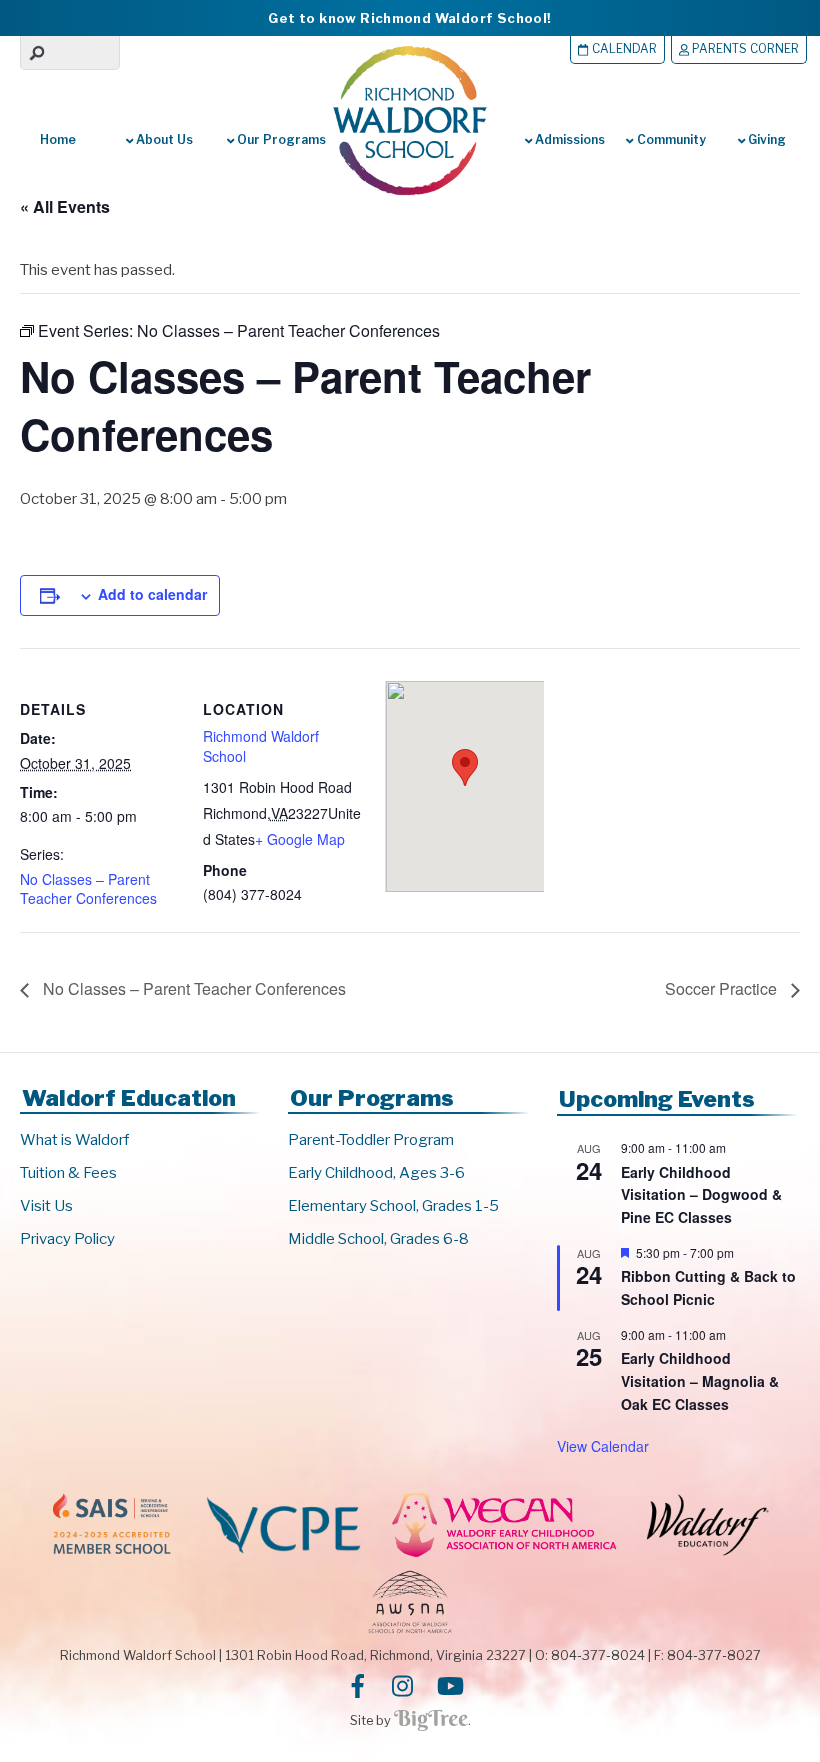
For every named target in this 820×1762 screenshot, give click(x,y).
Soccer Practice (723, 988)
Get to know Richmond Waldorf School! (409, 18)
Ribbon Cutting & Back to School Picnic (708, 1287)
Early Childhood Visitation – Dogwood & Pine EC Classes (701, 1194)
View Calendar (603, 1446)
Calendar (623, 49)
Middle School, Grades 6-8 (378, 1239)
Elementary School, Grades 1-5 (393, 1206)
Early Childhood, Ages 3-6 (376, 1173)
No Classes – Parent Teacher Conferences (88, 889)
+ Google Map (300, 839)
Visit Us (46, 1206)
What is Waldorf (74, 1140)
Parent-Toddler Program (371, 1140)
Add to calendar (152, 594)
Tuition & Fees (68, 1173)
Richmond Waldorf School (261, 746)
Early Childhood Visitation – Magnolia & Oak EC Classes (700, 1380)
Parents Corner (744, 49)
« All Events (65, 206)
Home (58, 139)
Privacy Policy (67, 1239)
